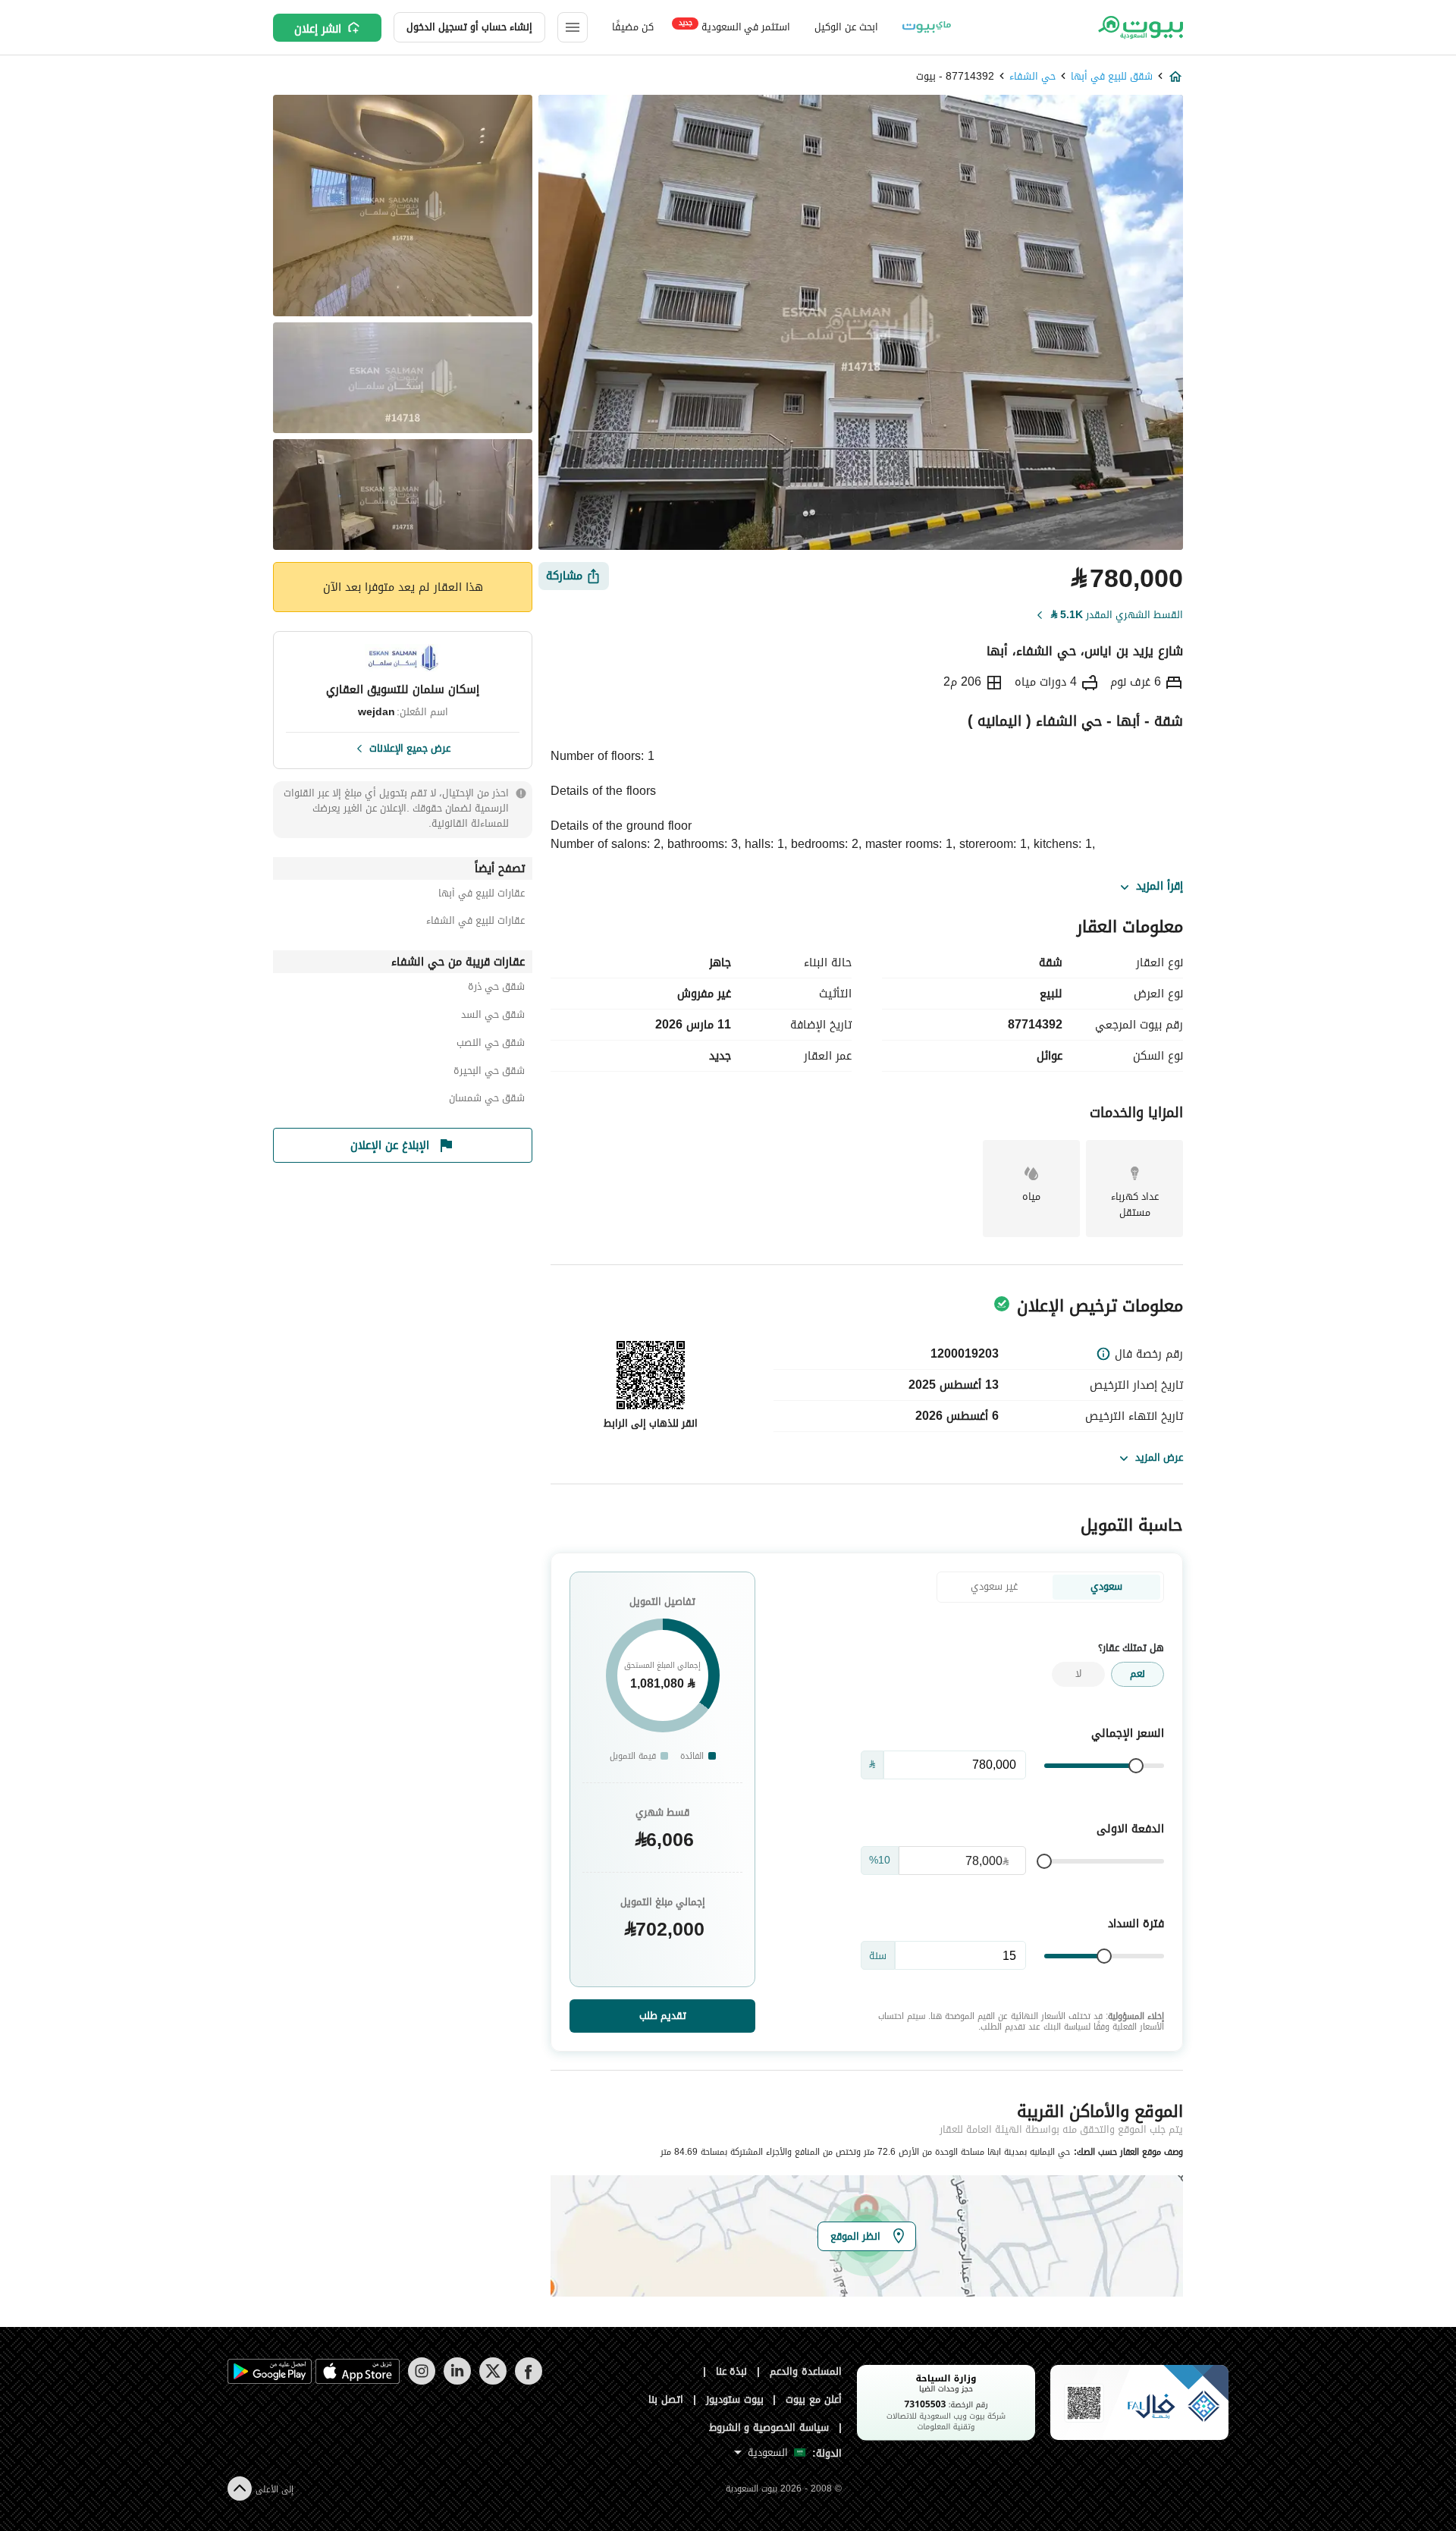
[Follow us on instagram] (421, 2381)
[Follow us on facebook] (528, 2381)
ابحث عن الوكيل (846, 27)
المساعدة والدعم (806, 2371)
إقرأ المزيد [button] (1159, 887)
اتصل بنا (666, 2399)
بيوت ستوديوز (735, 2399)
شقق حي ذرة (496, 989)
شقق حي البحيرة (489, 1073)
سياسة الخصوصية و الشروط (769, 2427)
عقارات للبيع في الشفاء (475, 923)
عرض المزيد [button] (1159, 1457)
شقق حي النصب (491, 1045)
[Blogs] (927, 27)
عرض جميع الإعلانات (410, 747)
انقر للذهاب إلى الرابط (651, 1423)
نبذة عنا (732, 2371)
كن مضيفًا (633, 27)
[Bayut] (1139, 27)
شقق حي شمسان (487, 1100)
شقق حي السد (493, 1017)
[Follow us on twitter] (493, 2381)
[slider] (1136, 1766)
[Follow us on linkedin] (457, 2381)
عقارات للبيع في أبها (482, 895)
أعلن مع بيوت (814, 2399)
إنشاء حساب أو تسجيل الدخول (469, 27)
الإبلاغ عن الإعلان (390, 1145)
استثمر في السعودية (734, 26)
